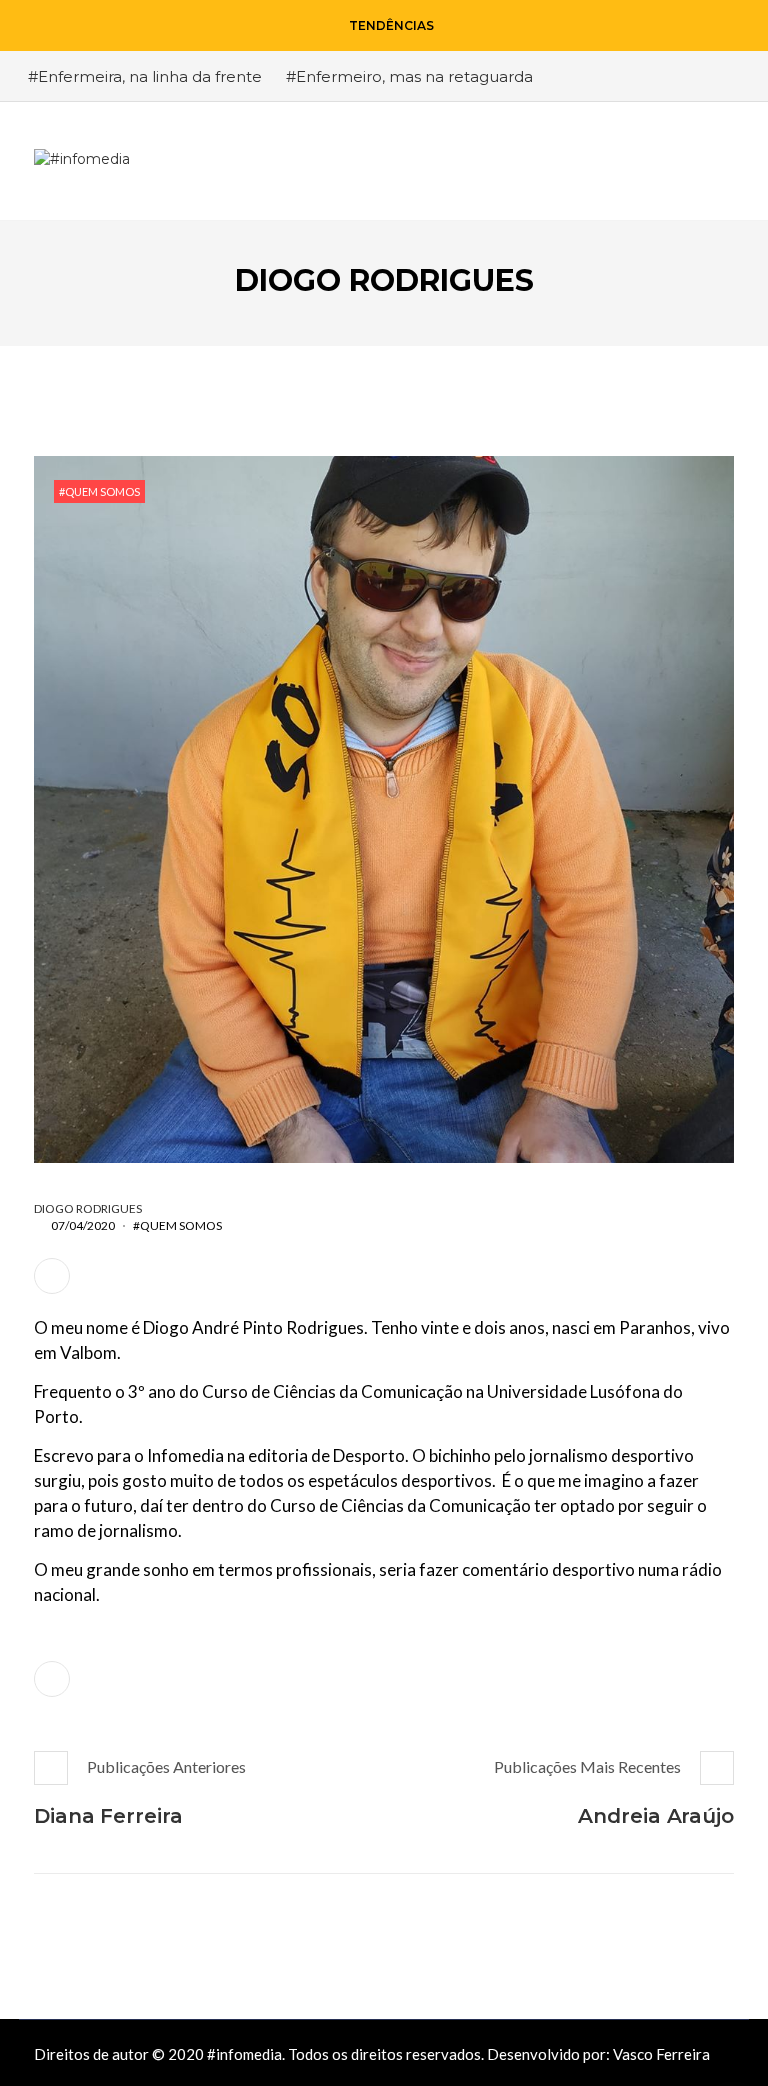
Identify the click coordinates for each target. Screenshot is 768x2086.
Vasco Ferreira (661, 2054)
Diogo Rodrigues (88, 1208)
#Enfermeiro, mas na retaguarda (409, 76)
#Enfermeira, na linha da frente (145, 76)
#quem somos (99, 491)
